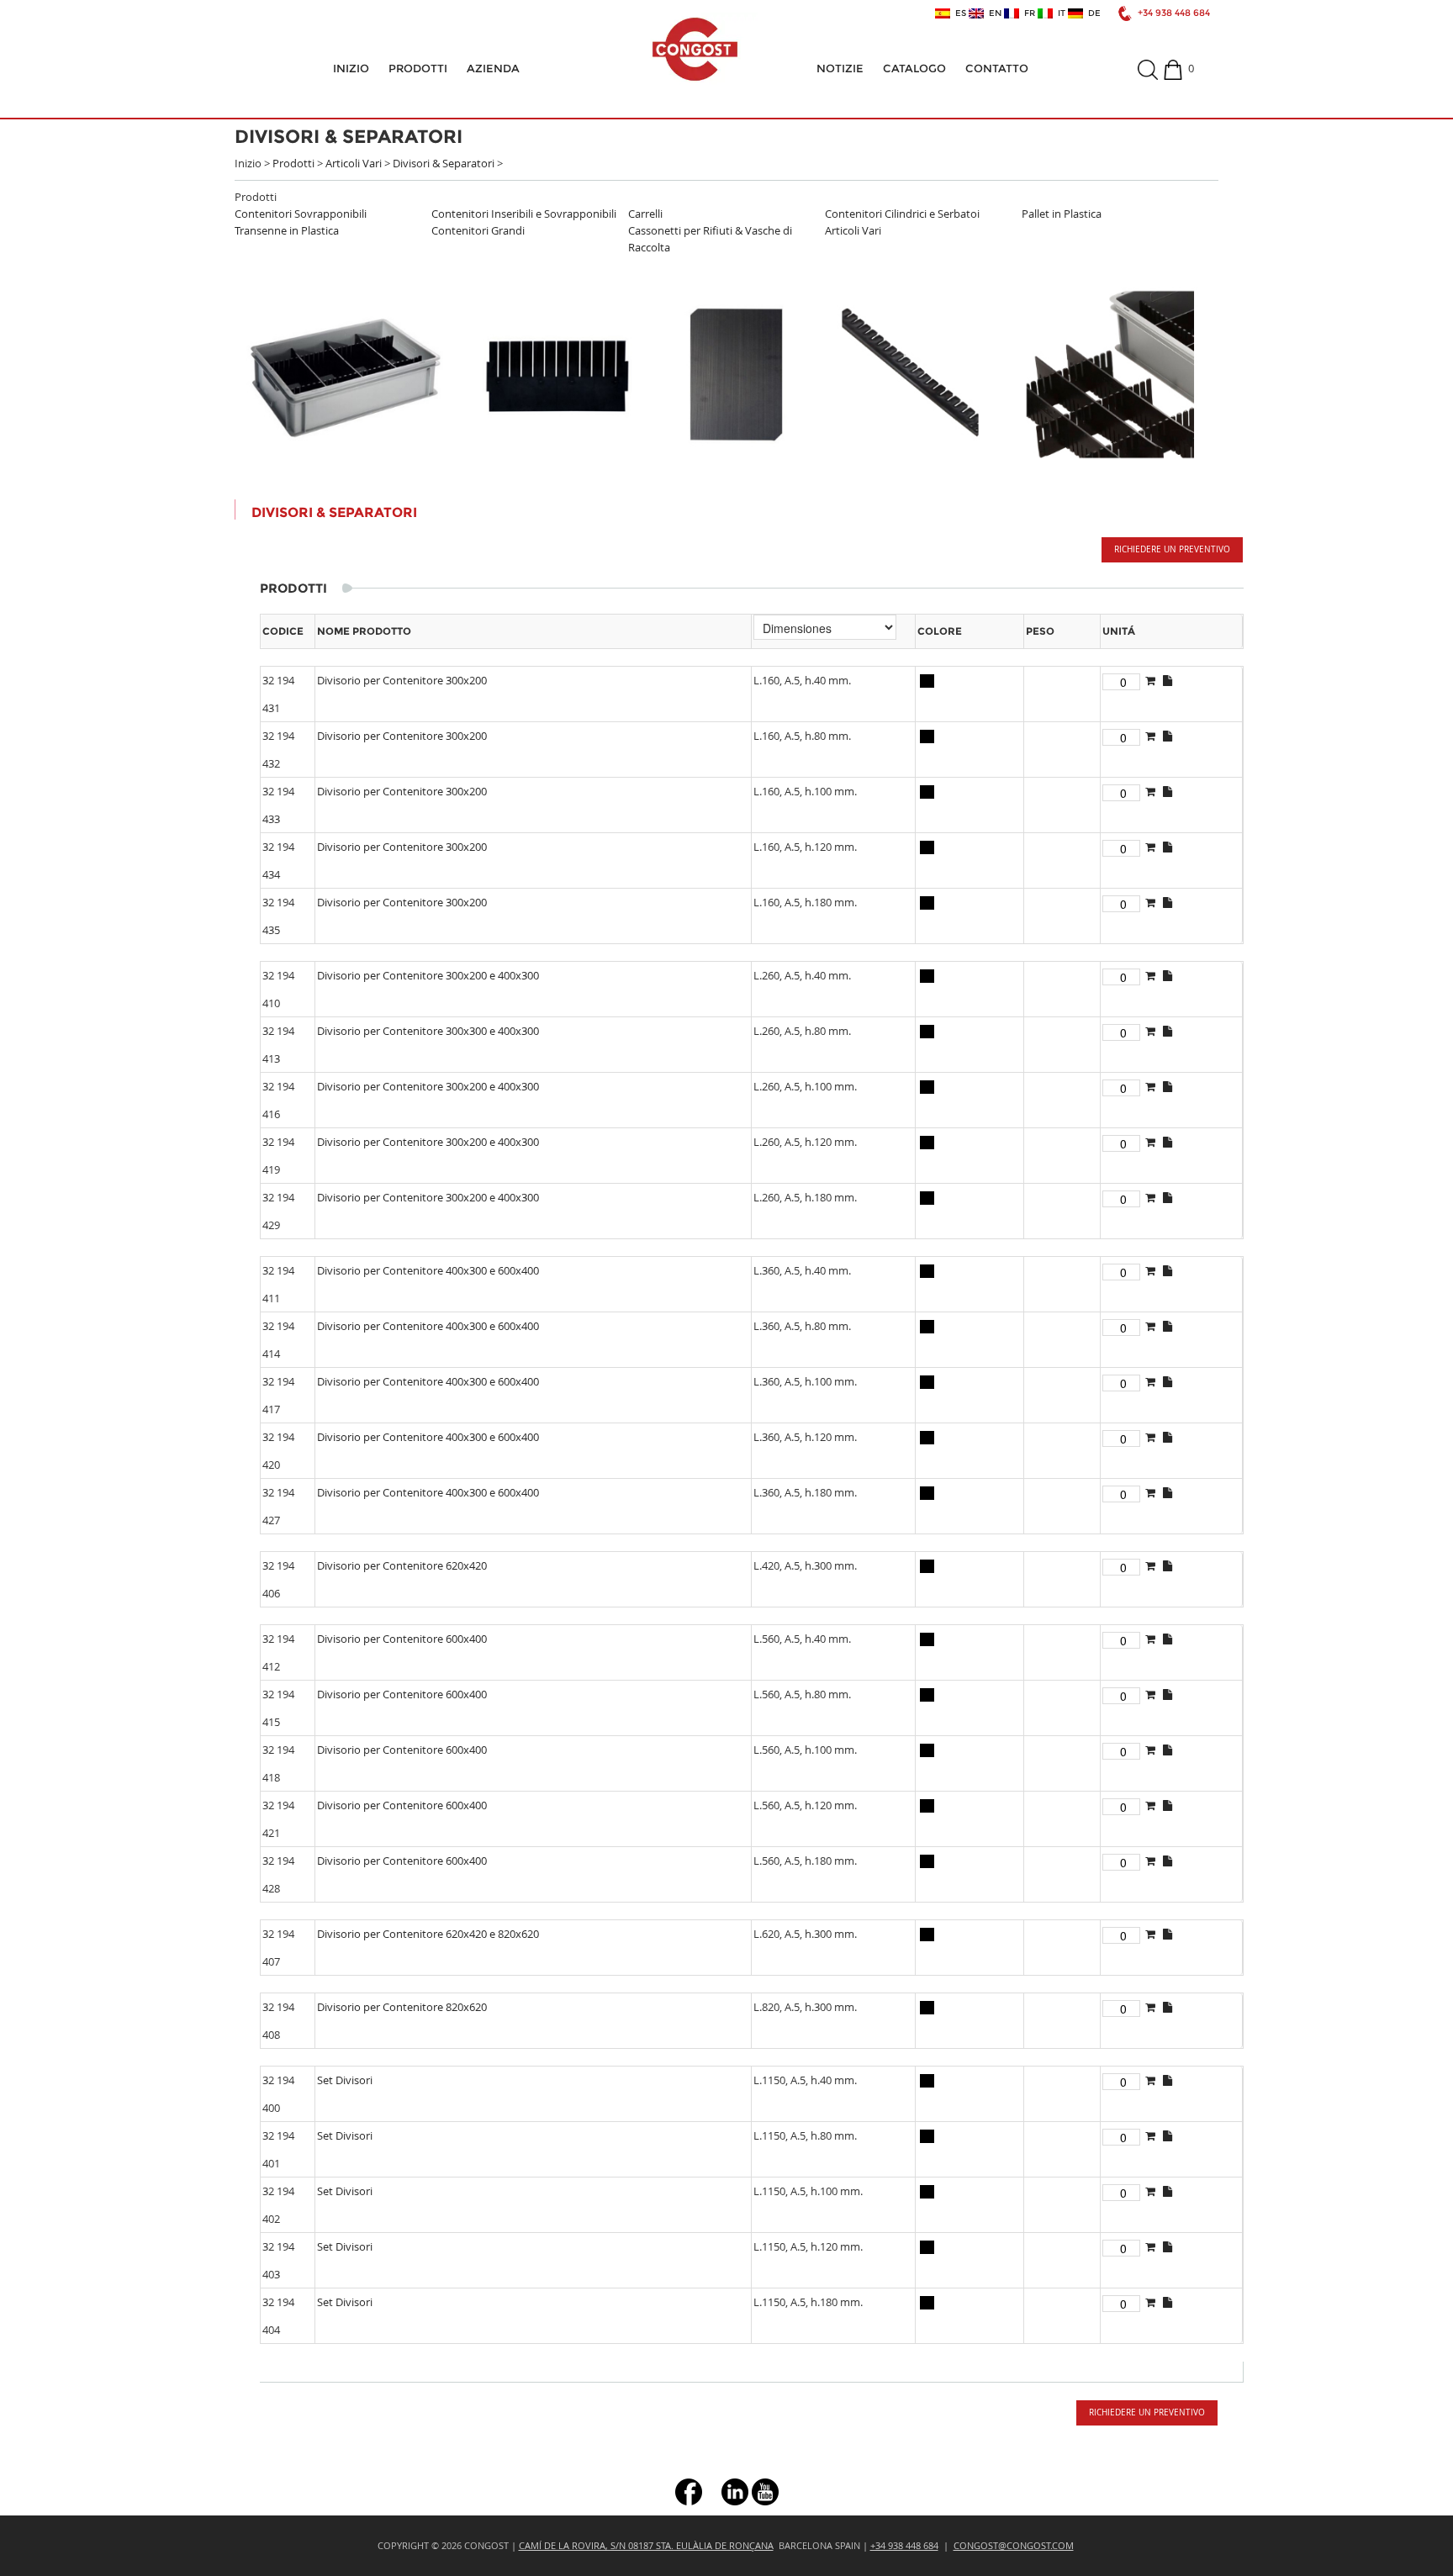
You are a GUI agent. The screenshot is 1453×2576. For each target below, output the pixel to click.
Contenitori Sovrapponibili (301, 214)
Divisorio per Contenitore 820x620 (402, 2007)
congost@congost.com (1014, 2545)
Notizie (840, 68)
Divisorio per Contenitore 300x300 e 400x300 (428, 1031)
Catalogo (914, 68)
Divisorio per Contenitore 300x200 (402, 680)
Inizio (351, 68)
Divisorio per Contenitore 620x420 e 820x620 (428, 1934)
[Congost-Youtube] (765, 2491)
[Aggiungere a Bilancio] (1150, 680)
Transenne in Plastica (287, 230)
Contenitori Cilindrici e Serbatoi (902, 214)
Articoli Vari (354, 163)
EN (993, 13)
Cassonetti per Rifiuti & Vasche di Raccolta (710, 239)
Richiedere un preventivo (1172, 549)
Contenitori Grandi (478, 230)
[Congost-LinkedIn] (735, 2491)
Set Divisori (345, 2080)
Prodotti (418, 68)
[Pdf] (1168, 680)
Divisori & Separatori (444, 163)
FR (1027, 13)
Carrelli (645, 214)
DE (1092, 13)
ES (958, 13)
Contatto (997, 68)
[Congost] (695, 49)
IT (1059, 13)
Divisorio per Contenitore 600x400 (402, 1639)
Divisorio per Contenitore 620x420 (402, 1565)
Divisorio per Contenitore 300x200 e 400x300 (428, 975)
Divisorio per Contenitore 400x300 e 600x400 (428, 1270)
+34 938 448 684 (1174, 13)
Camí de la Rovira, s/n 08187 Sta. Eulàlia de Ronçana (646, 2545)
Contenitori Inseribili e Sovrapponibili (524, 214)
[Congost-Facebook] (689, 2491)
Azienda (493, 68)
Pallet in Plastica (1062, 214)
